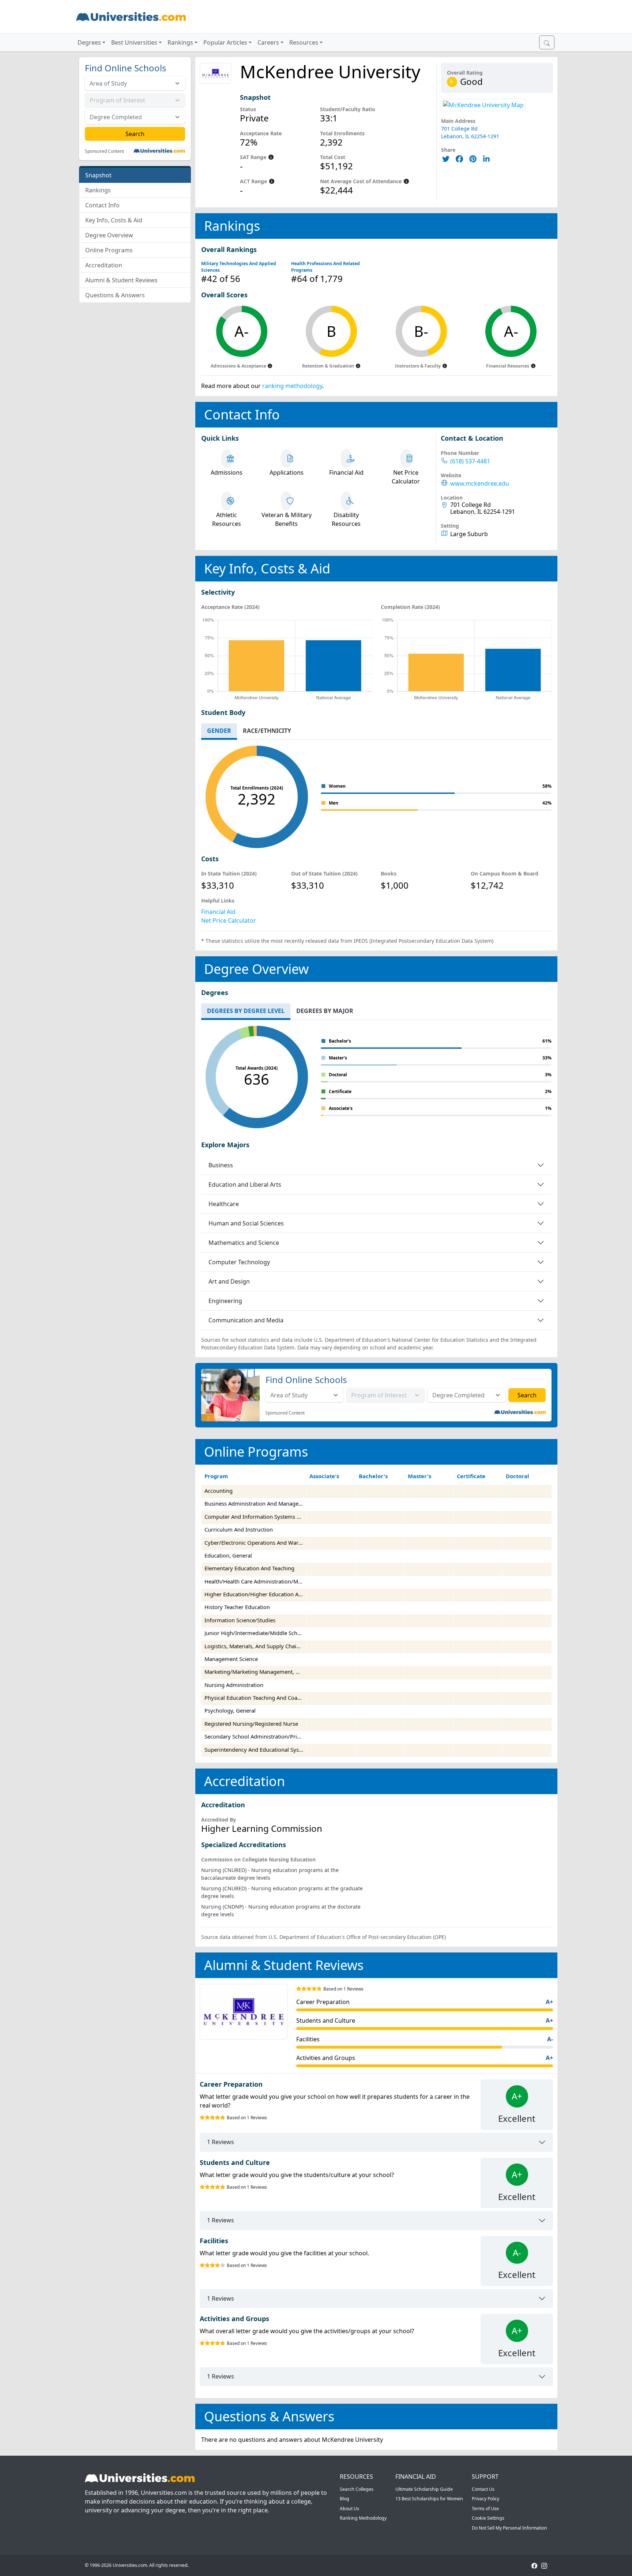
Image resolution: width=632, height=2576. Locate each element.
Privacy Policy (486, 2499)
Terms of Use (485, 2509)
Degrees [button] (89, 42)
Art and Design (229, 1281)
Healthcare (224, 1204)
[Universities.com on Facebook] (534, 2565)
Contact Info (102, 205)
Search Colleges (357, 2489)
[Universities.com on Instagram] (544, 2565)
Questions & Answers (115, 295)
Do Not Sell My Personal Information (509, 2528)
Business (221, 1165)
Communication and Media (246, 1320)
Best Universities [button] (134, 42)
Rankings (98, 190)
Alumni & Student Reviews (121, 280)
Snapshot (98, 175)
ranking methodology (292, 386)
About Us (349, 2509)
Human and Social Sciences (246, 1223)
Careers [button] (268, 42)
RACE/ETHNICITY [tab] (267, 731)
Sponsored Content (104, 151)
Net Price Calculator (229, 920)
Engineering (225, 1301)
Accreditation (104, 265)
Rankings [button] (180, 42)
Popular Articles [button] (225, 42)
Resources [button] (304, 42)
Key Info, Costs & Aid (114, 220)
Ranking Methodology (363, 2518)
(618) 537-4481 (470, 461)
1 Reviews (221, 2142)
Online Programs (109, 250)
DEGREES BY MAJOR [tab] (325, 1011)
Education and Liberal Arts (245, 1185)
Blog (345, 2499)
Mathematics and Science (244, 1243)
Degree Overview (109, 235)
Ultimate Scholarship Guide (424, 2489)
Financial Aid (218, 912)
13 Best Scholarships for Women (429, 2499)
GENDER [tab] (219, 731)
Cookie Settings (488, 2518)
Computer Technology (239, 1262)
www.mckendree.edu (480, 484)
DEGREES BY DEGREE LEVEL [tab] (246, 1011)
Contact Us (483, 2489)
